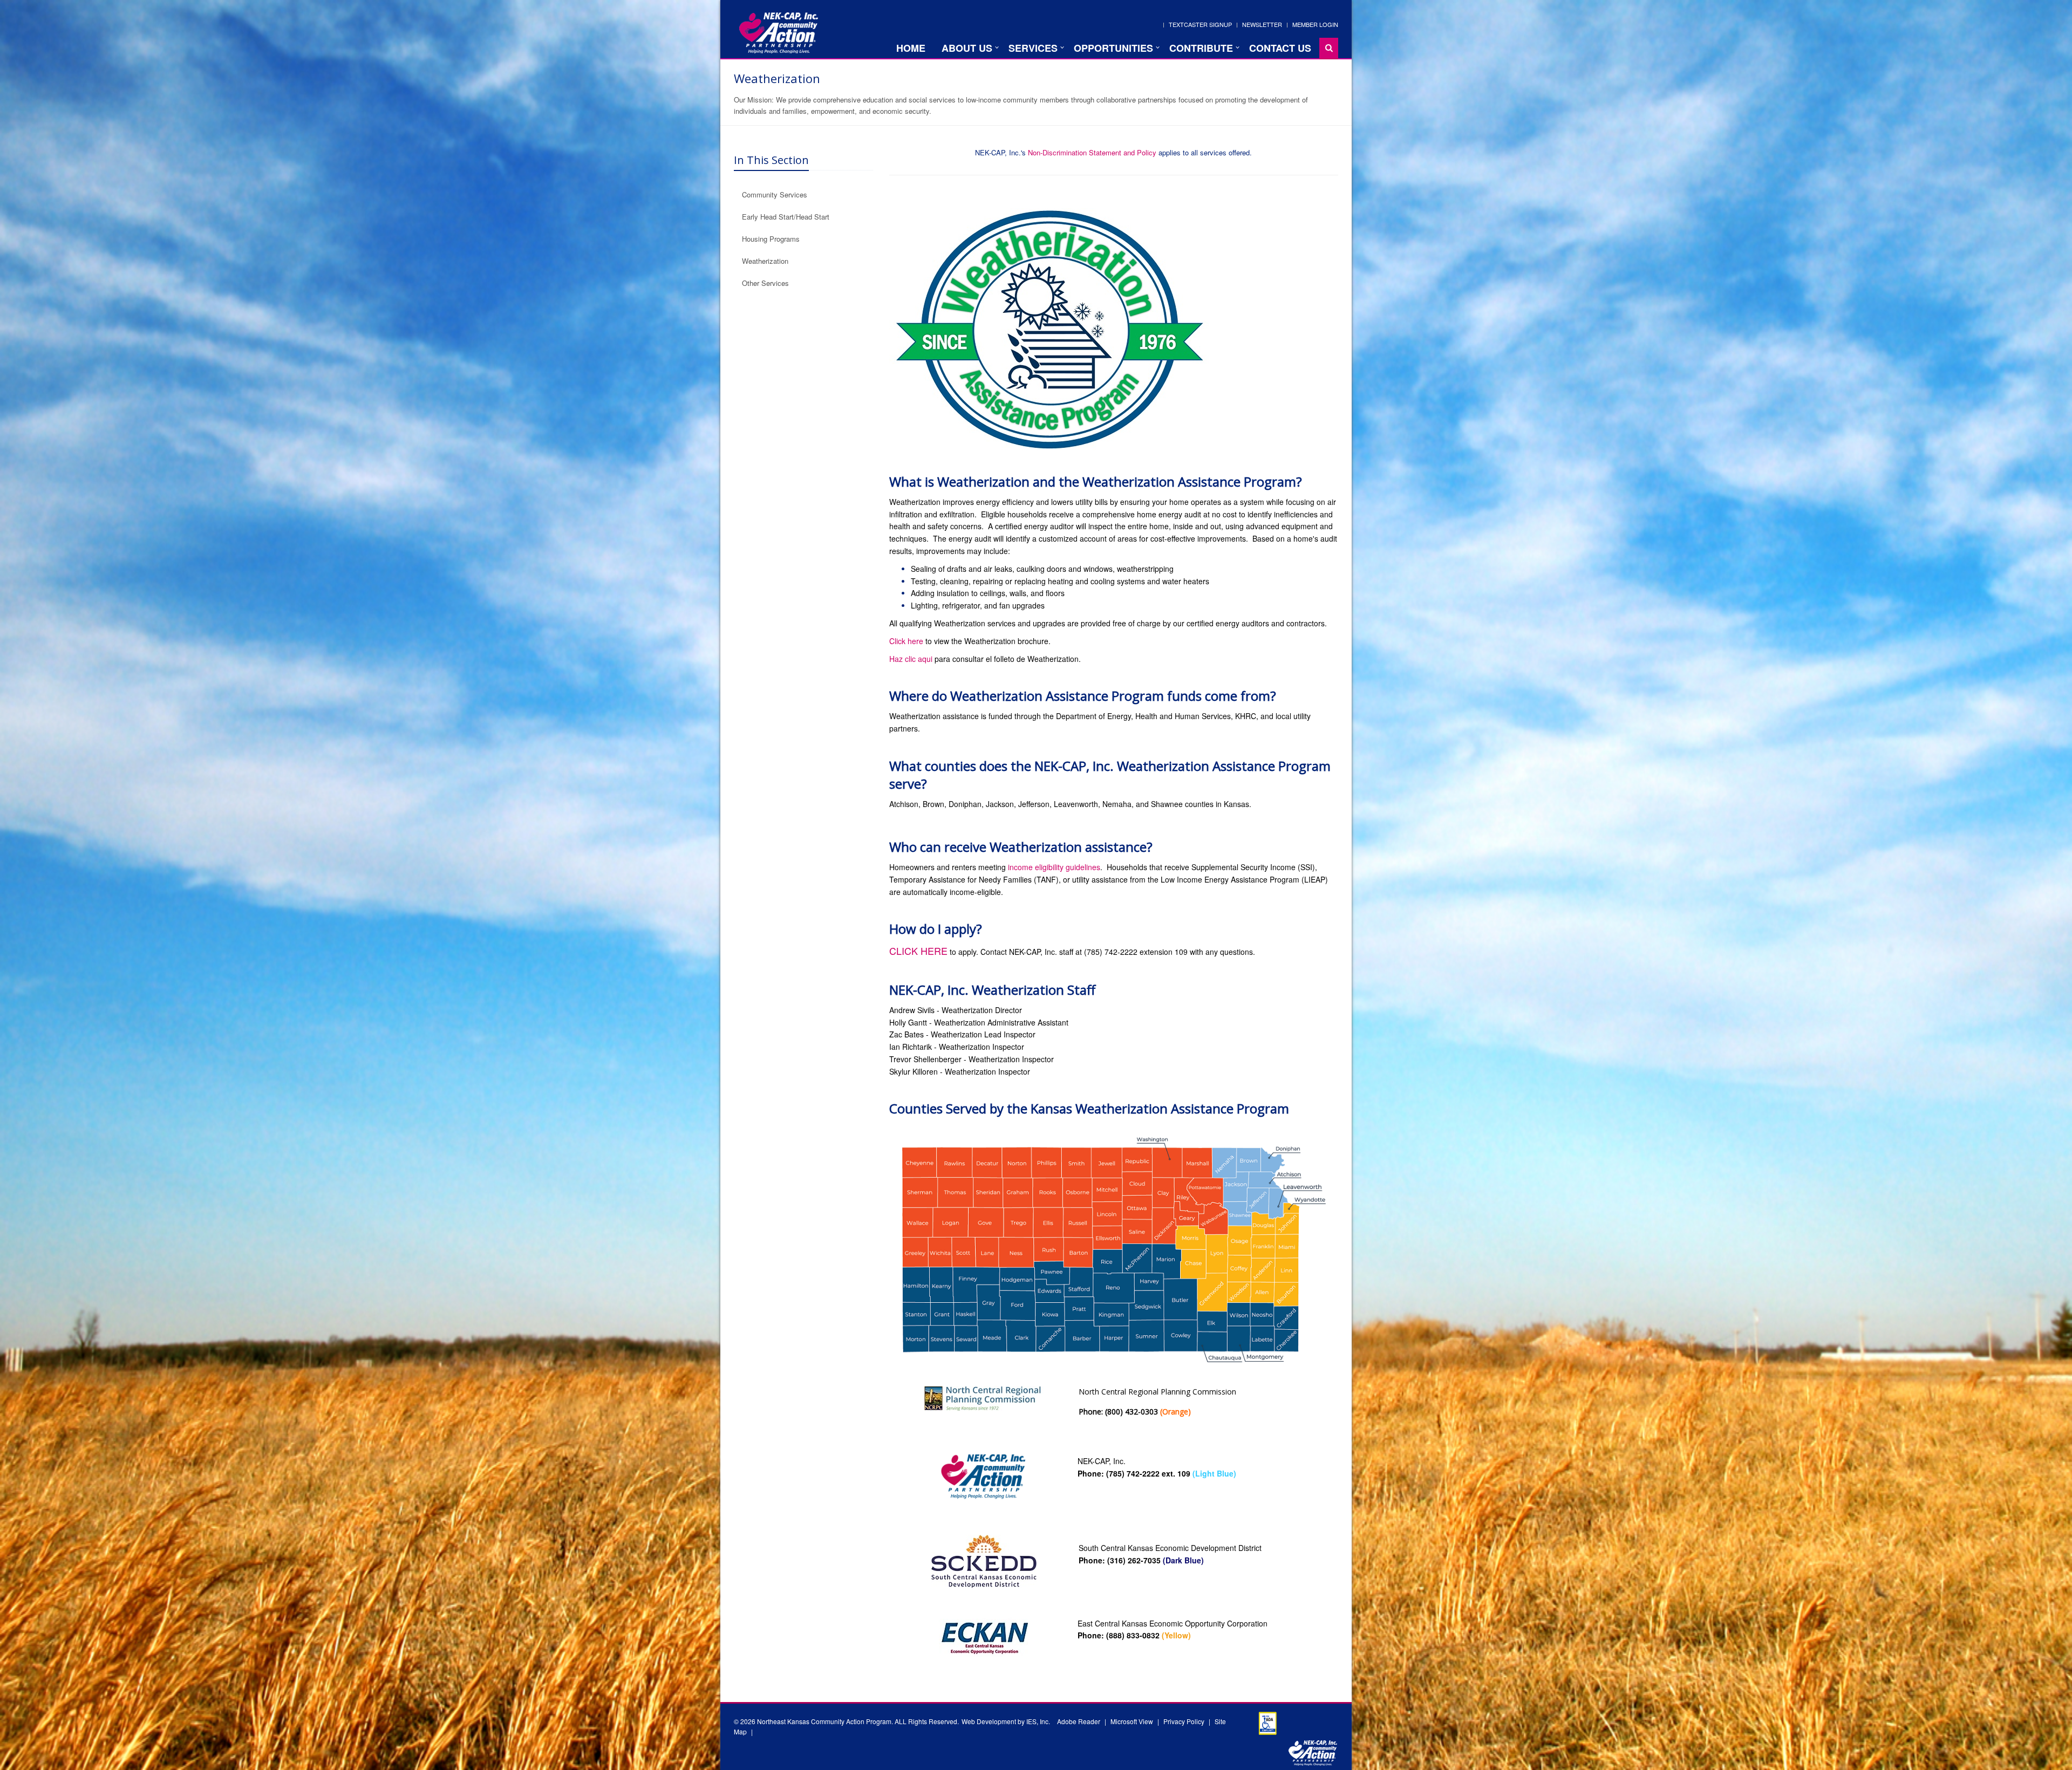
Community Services (775, 194)
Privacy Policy (1184, 1721)
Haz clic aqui (911, 659)
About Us (967, 48)
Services (1033, 48)
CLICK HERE (918, 951)
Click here (906, 641)
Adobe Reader (1079, 1721)
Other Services (765, 283)
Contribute (1201, 48)
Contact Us (1280, 48)
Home (911, 48)
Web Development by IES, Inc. (1006, 1721)
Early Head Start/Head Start (786, 217)
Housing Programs (771, 239)
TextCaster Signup (1200, 24)
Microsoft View (1132, 1721)
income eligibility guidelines (1054, 867)
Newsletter (1262, 24)
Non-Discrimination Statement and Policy (1092, 152)
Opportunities (1113, 48)
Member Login (1315, 24)
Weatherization (765, 261)
